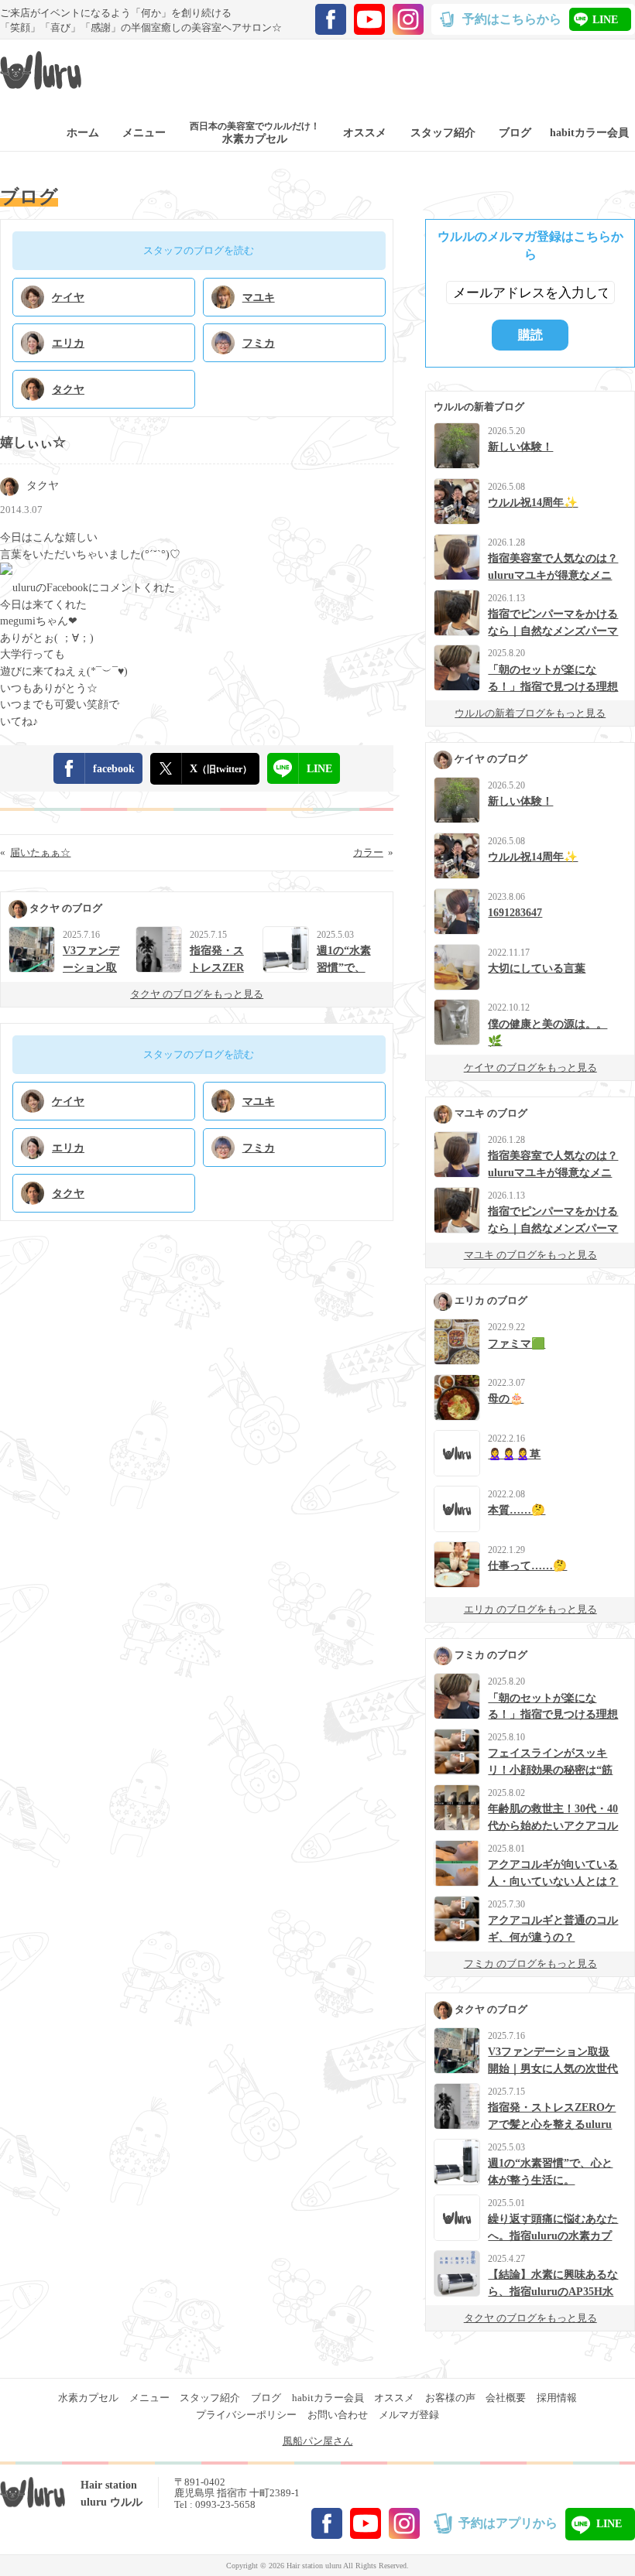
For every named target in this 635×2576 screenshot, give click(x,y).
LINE (605, 19)
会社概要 (506, 2398)
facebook (114, 768)
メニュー (149, 2398)
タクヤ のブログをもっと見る (197, 994)
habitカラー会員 (328, 2398)
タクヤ (43, 485)
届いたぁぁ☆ (40, 852)
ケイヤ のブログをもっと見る (530, 1067)
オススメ (394, 2398)
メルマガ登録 (409, 2415)
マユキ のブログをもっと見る (530, 1255)
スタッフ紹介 (210, 2398)
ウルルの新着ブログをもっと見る (530, 713)
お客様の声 (450, 2398)
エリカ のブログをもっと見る (530, 1609)
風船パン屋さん (318, 2441)
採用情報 (557, 2398)
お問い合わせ (338, 2415)
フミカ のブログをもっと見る (530, 1964)
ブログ (266, 2398)
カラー (368, 852)
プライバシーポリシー (246, 2415)
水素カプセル (88, 2398)
